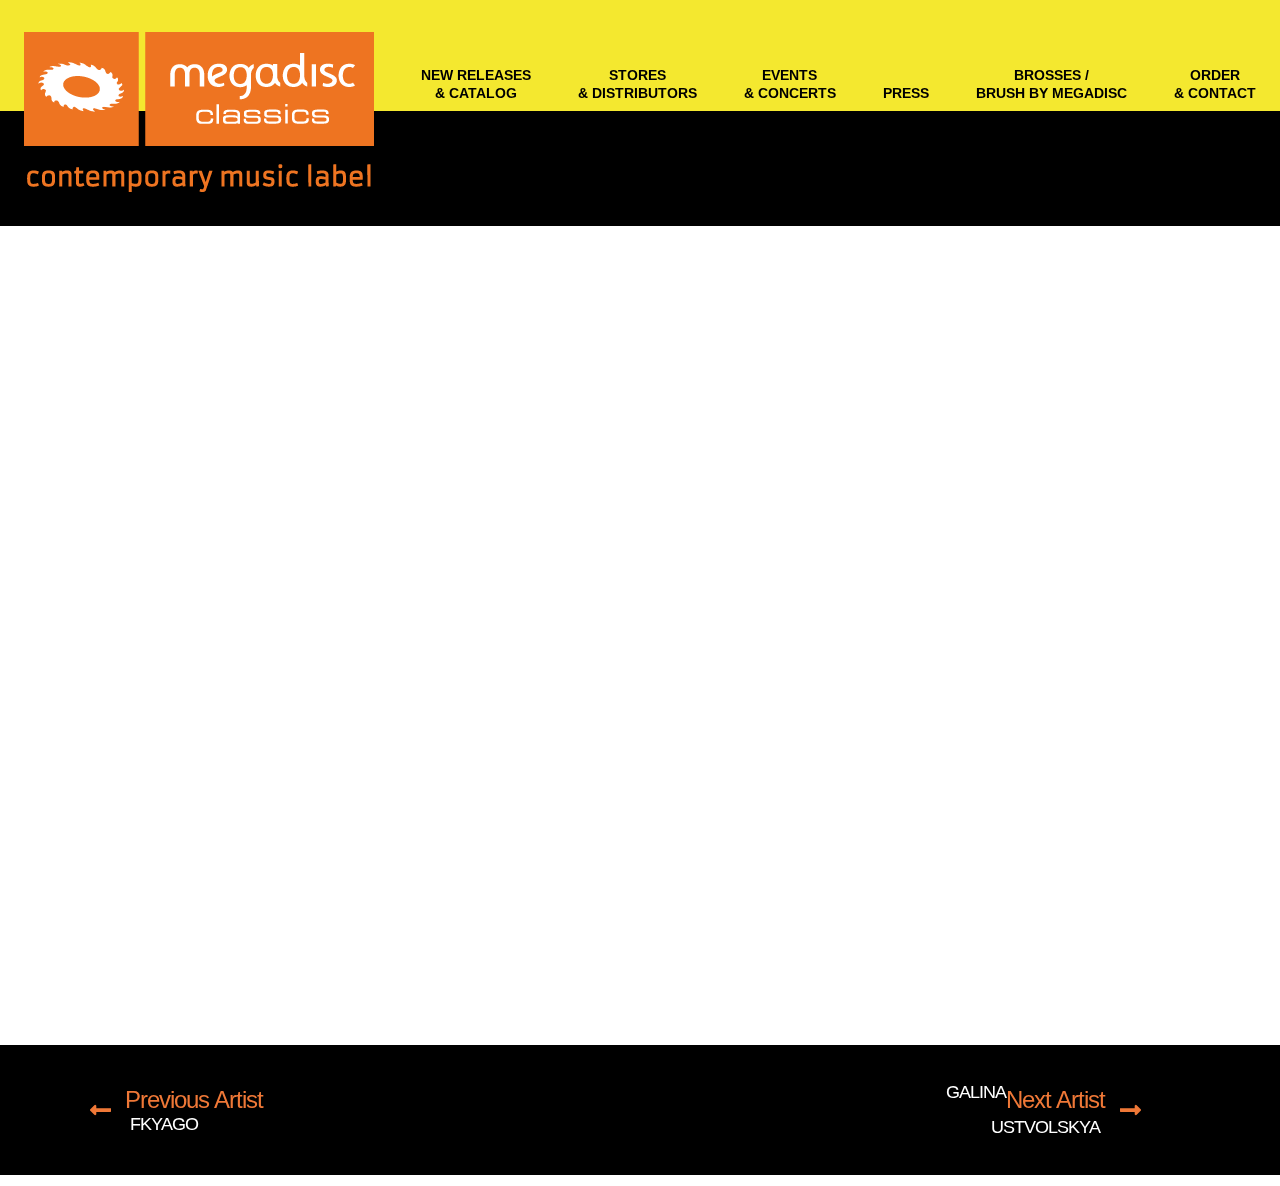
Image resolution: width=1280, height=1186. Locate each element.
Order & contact (1215, 84)
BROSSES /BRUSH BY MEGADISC (1051, 84)
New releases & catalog (476, 84)
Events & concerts (790, 84)
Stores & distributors (637, 84)
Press (906, 93)
